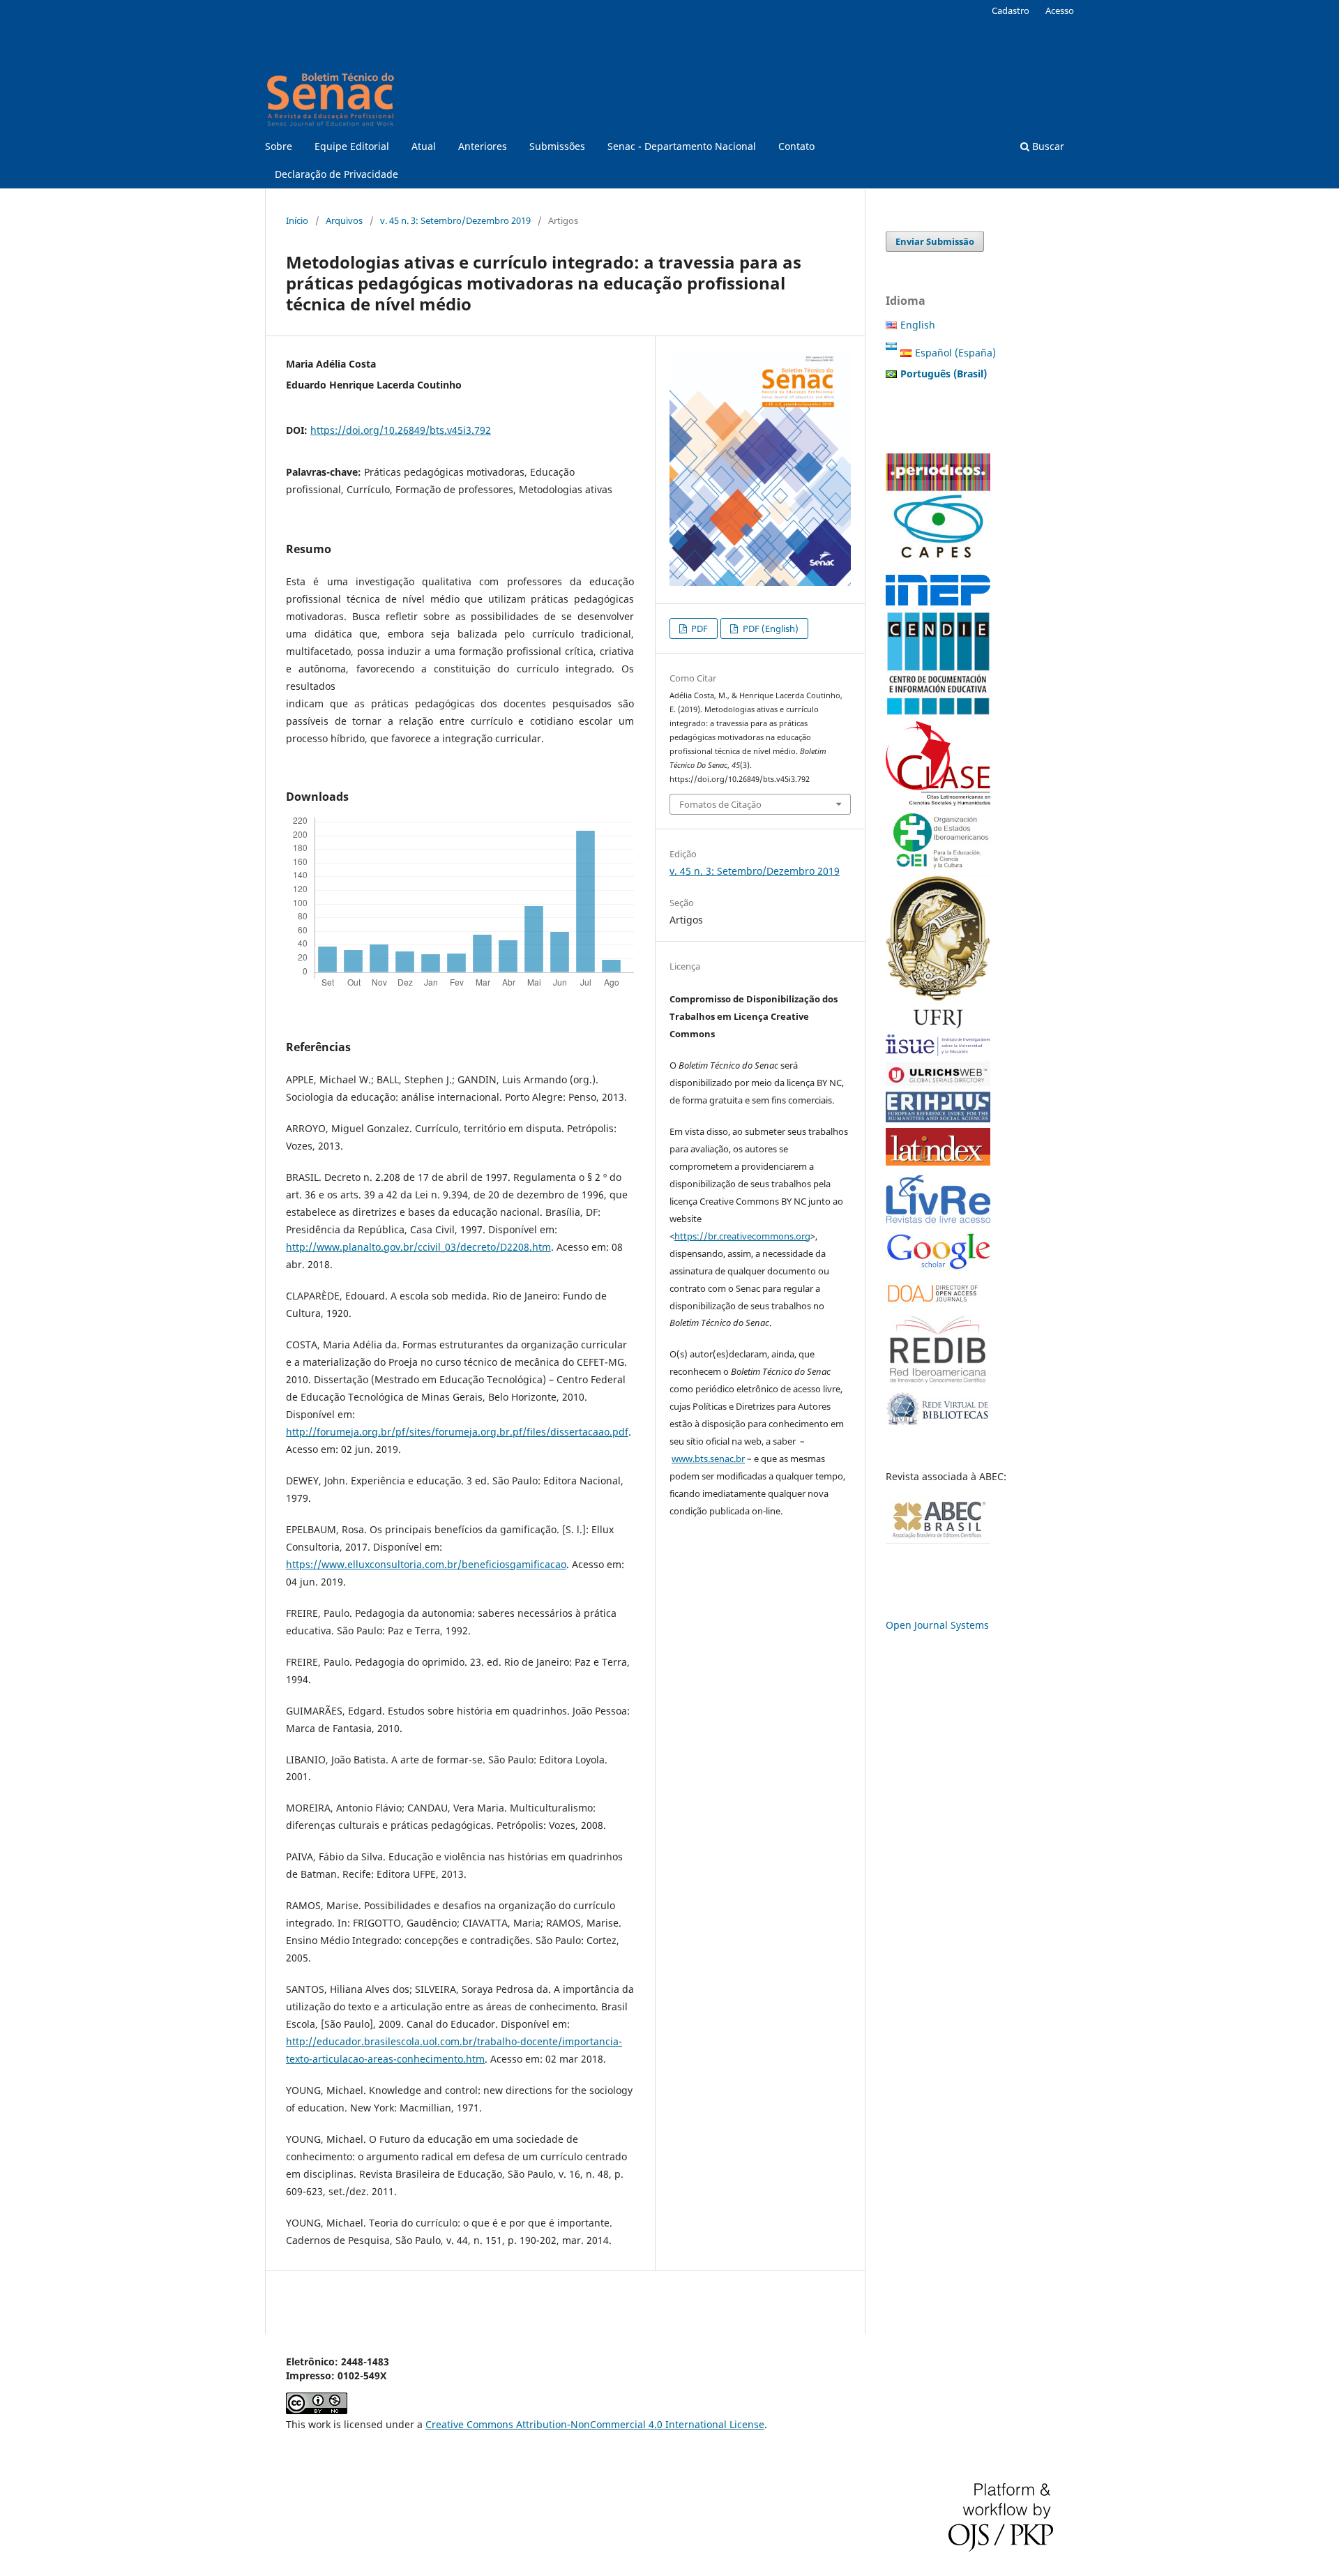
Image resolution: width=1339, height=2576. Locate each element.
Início (297, 220)
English (918, 325)
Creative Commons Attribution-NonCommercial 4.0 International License (595, 2424)
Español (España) (955, 353)
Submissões (557, 146)
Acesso (1060, 10)
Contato (796, 146)
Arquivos (344, 220)
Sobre (279, 146)
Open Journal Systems (937, 1625)
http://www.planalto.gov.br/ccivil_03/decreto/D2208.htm (418, 1247)
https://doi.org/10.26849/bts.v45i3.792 (401, 430)
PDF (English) (770, 628)
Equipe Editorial (352, 146)
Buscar (1047, 146)
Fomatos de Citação (720, 804)
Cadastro (1011, 10)
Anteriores (483, 146)
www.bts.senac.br (708, 1459)
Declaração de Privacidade (336, 174)
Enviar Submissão (935, 241)
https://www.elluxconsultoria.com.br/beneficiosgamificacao (426, 1564)
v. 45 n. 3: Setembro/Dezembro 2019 (455, 220)
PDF (698, 628)
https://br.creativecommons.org (742, 1236)
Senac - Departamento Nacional (682, 146)
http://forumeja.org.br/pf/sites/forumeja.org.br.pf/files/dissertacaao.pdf (457, 1432)
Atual (424, 146)
